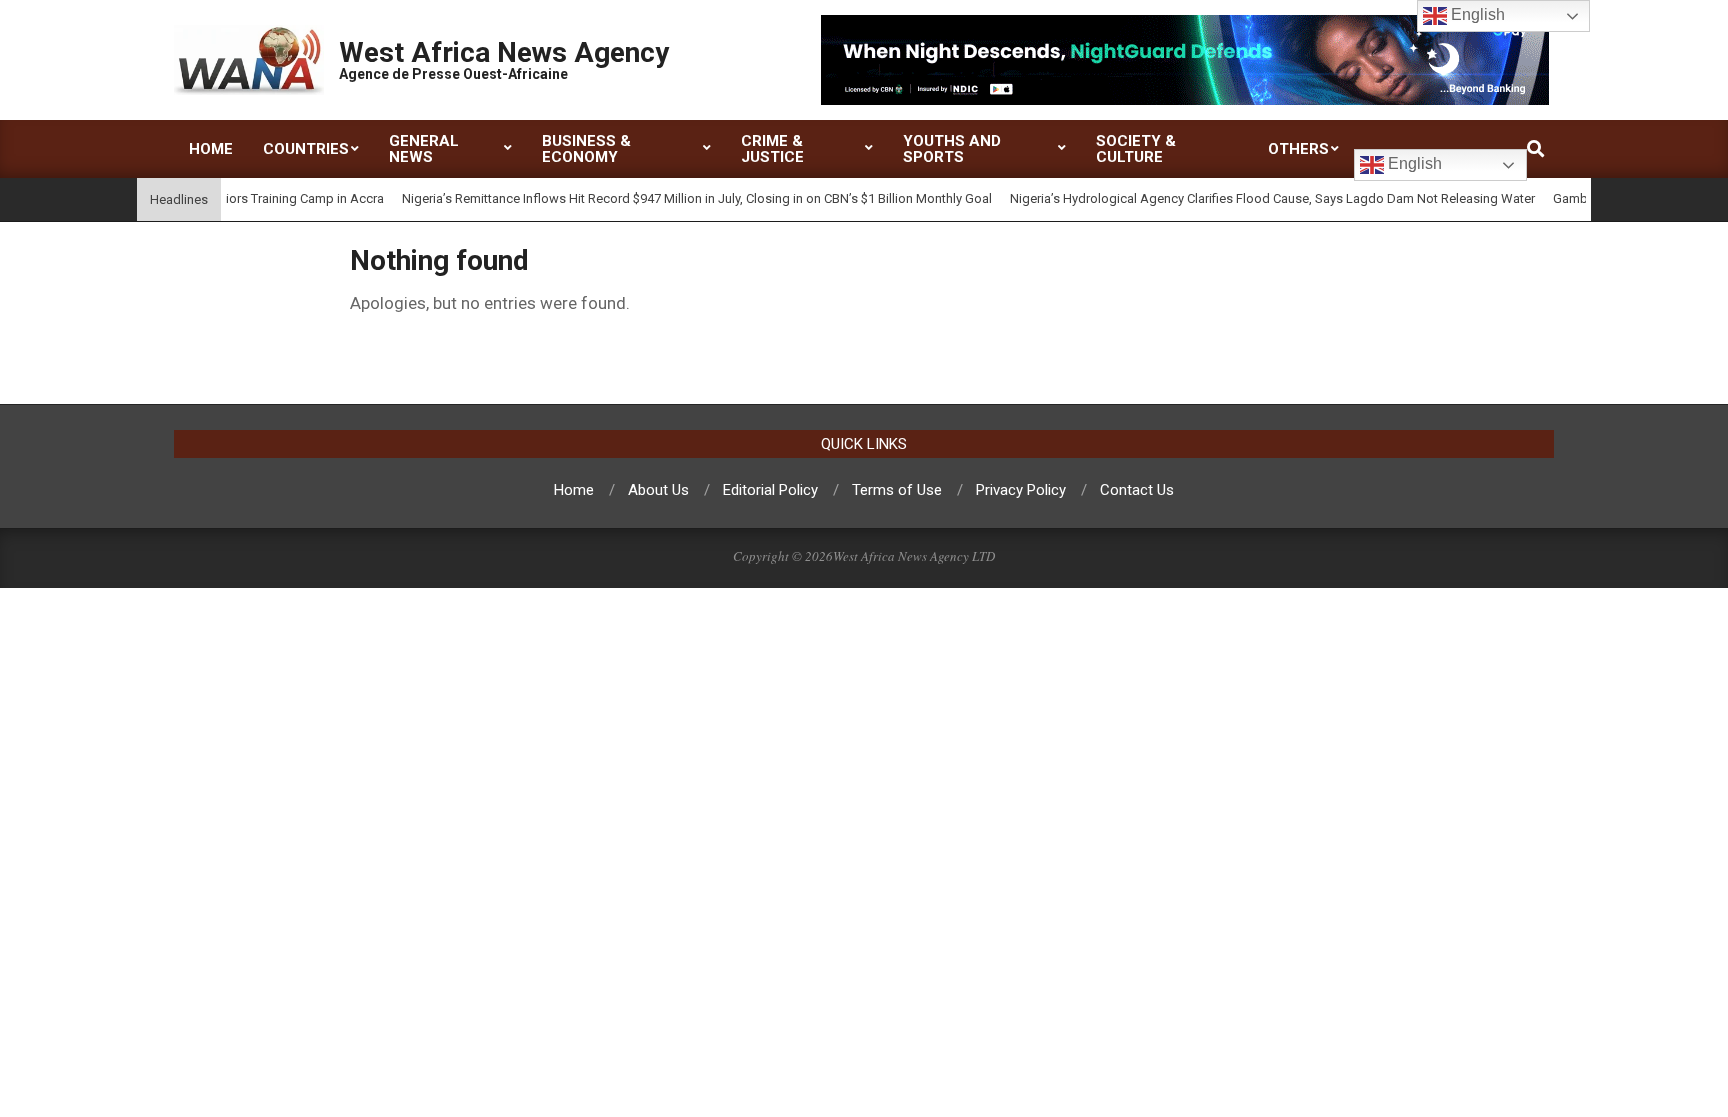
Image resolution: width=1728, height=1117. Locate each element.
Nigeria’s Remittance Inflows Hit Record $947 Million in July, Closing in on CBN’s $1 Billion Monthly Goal (680, 198)
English (1413, 163)
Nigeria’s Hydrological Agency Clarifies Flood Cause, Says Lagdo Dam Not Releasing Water (1255, 198)
